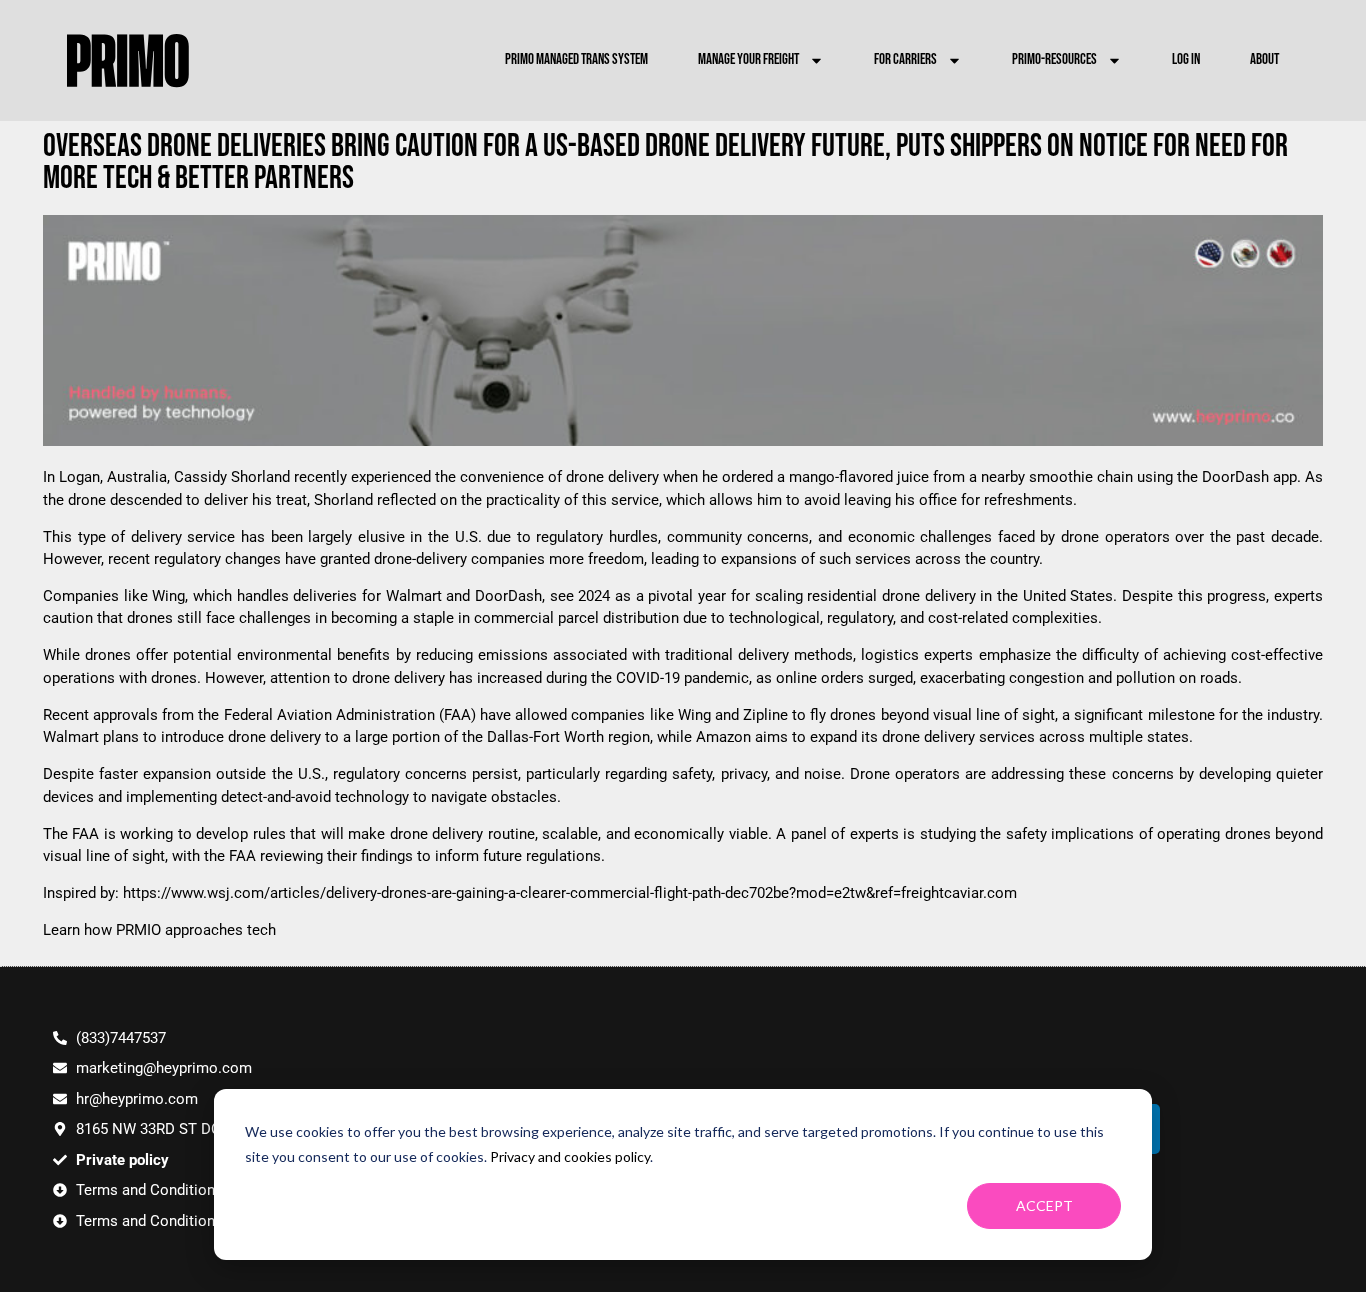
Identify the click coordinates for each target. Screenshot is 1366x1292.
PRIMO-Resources (1054, 59)
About (1264, 59)
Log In (1186, 59)
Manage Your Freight (748, 59)
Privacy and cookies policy (570, 1156)
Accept (1044, 1205)
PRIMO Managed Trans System (576, 59)
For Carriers (905, 59)
